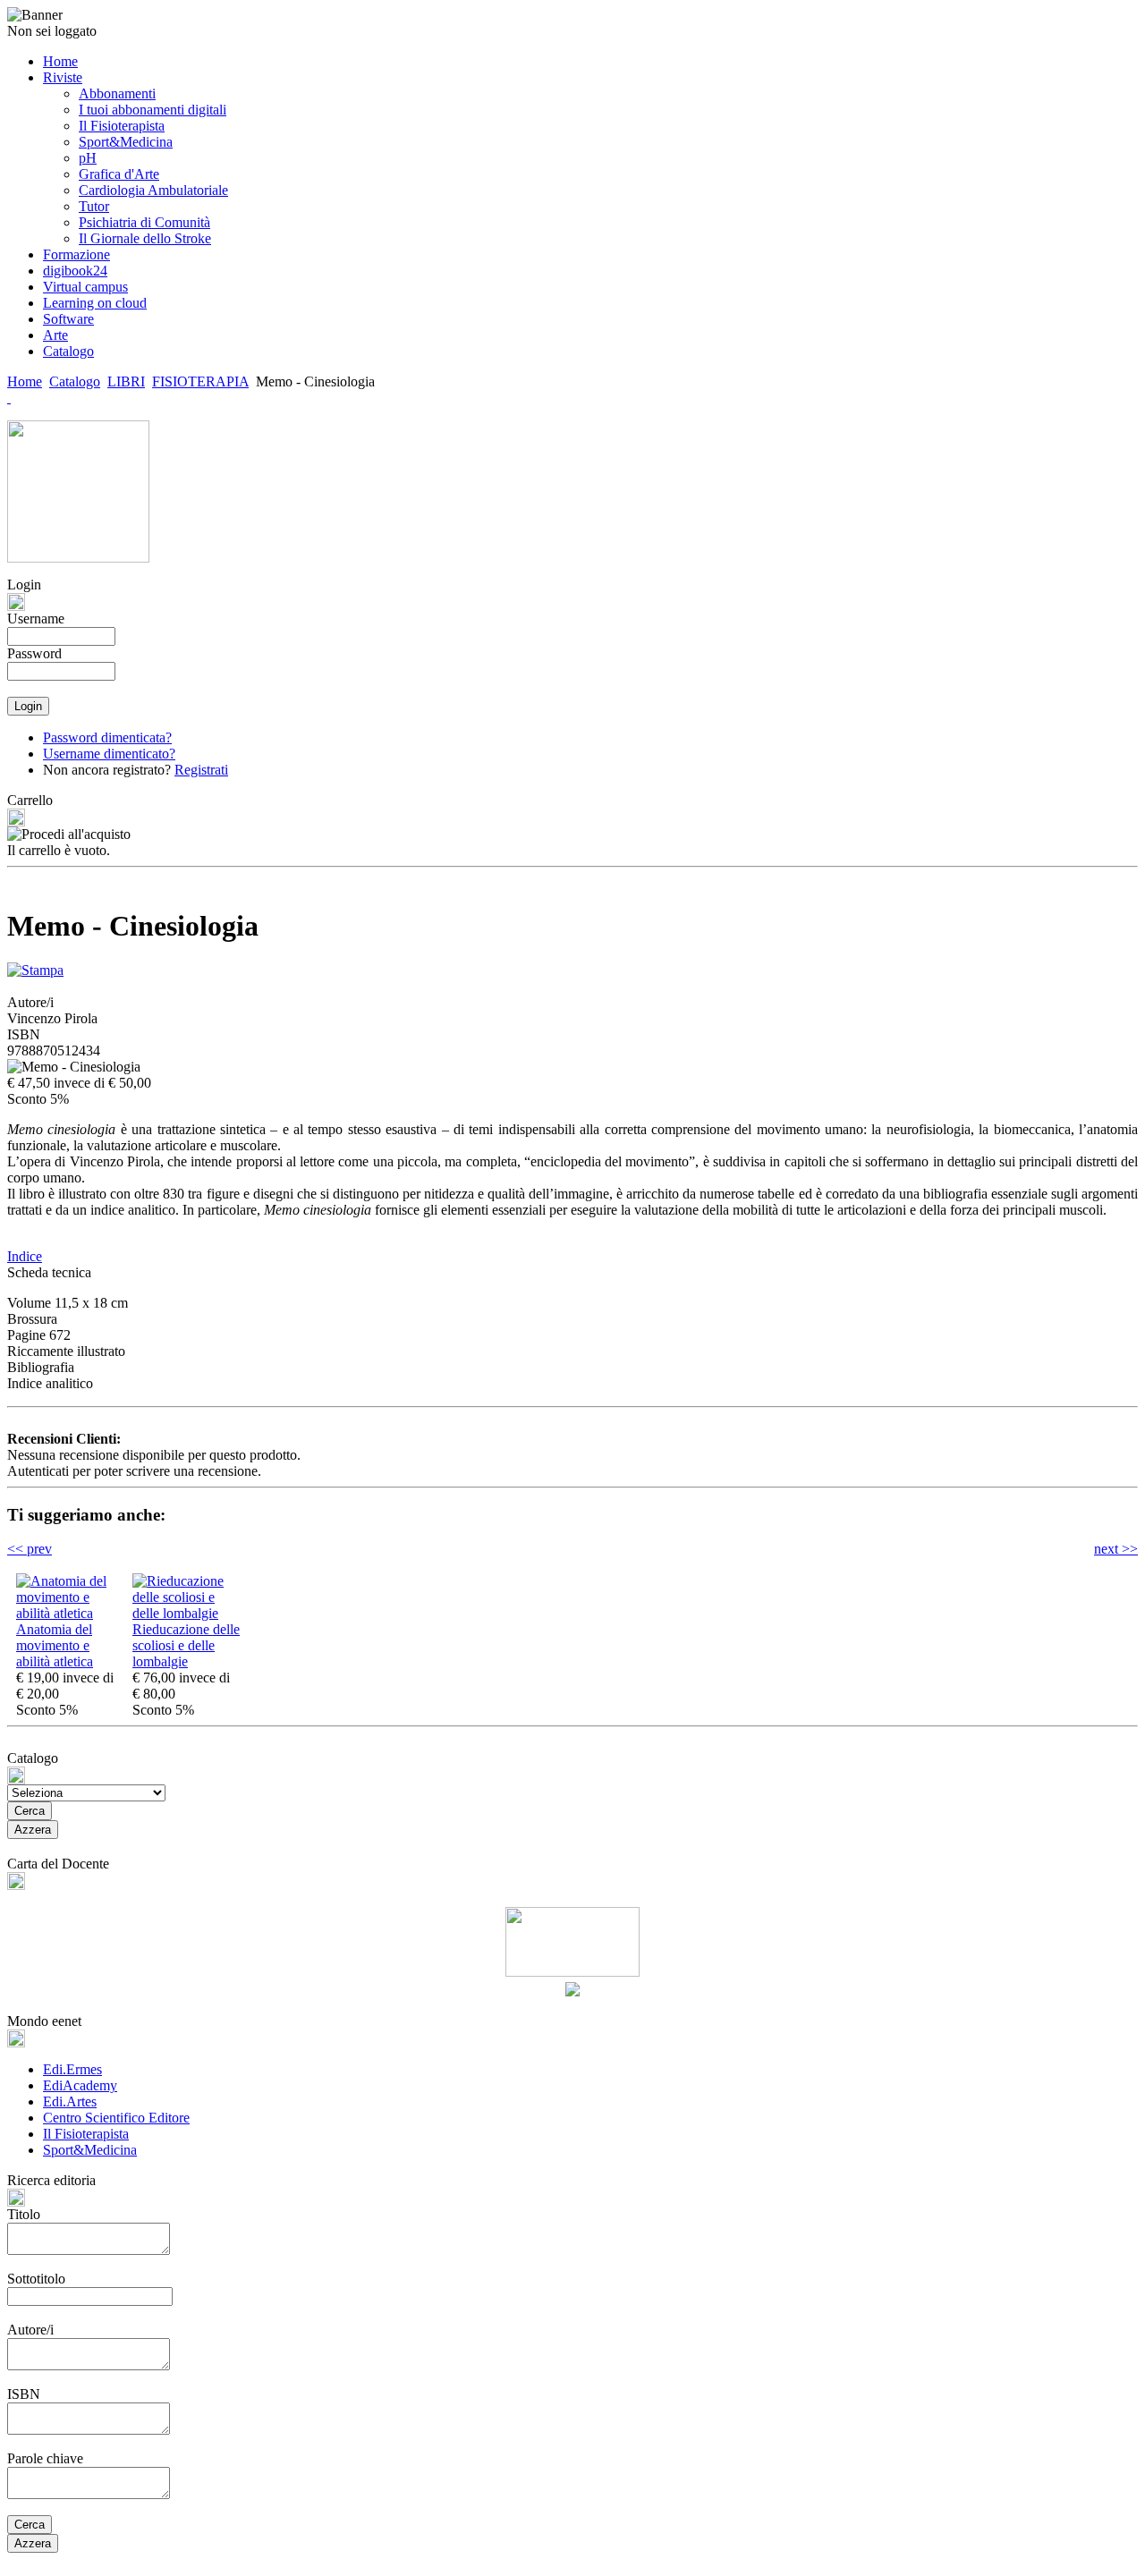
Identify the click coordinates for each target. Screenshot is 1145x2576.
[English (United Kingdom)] (9, 398)
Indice (25, 1256)
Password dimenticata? (107, 737)
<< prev (30, 1549)
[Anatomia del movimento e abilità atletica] (70, 1613)
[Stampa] (35, 966)
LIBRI (126, 381)
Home (25, 381)
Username (36, 619)
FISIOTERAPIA (200, 381)
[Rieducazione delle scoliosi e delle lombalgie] (186, 1613)
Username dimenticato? (109, 754)
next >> (1116, 1549)
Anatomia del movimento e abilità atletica (55, 1645)
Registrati (201, 770)
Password (34, 653)
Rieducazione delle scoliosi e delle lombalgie (186, 1645)
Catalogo (75, 381)
